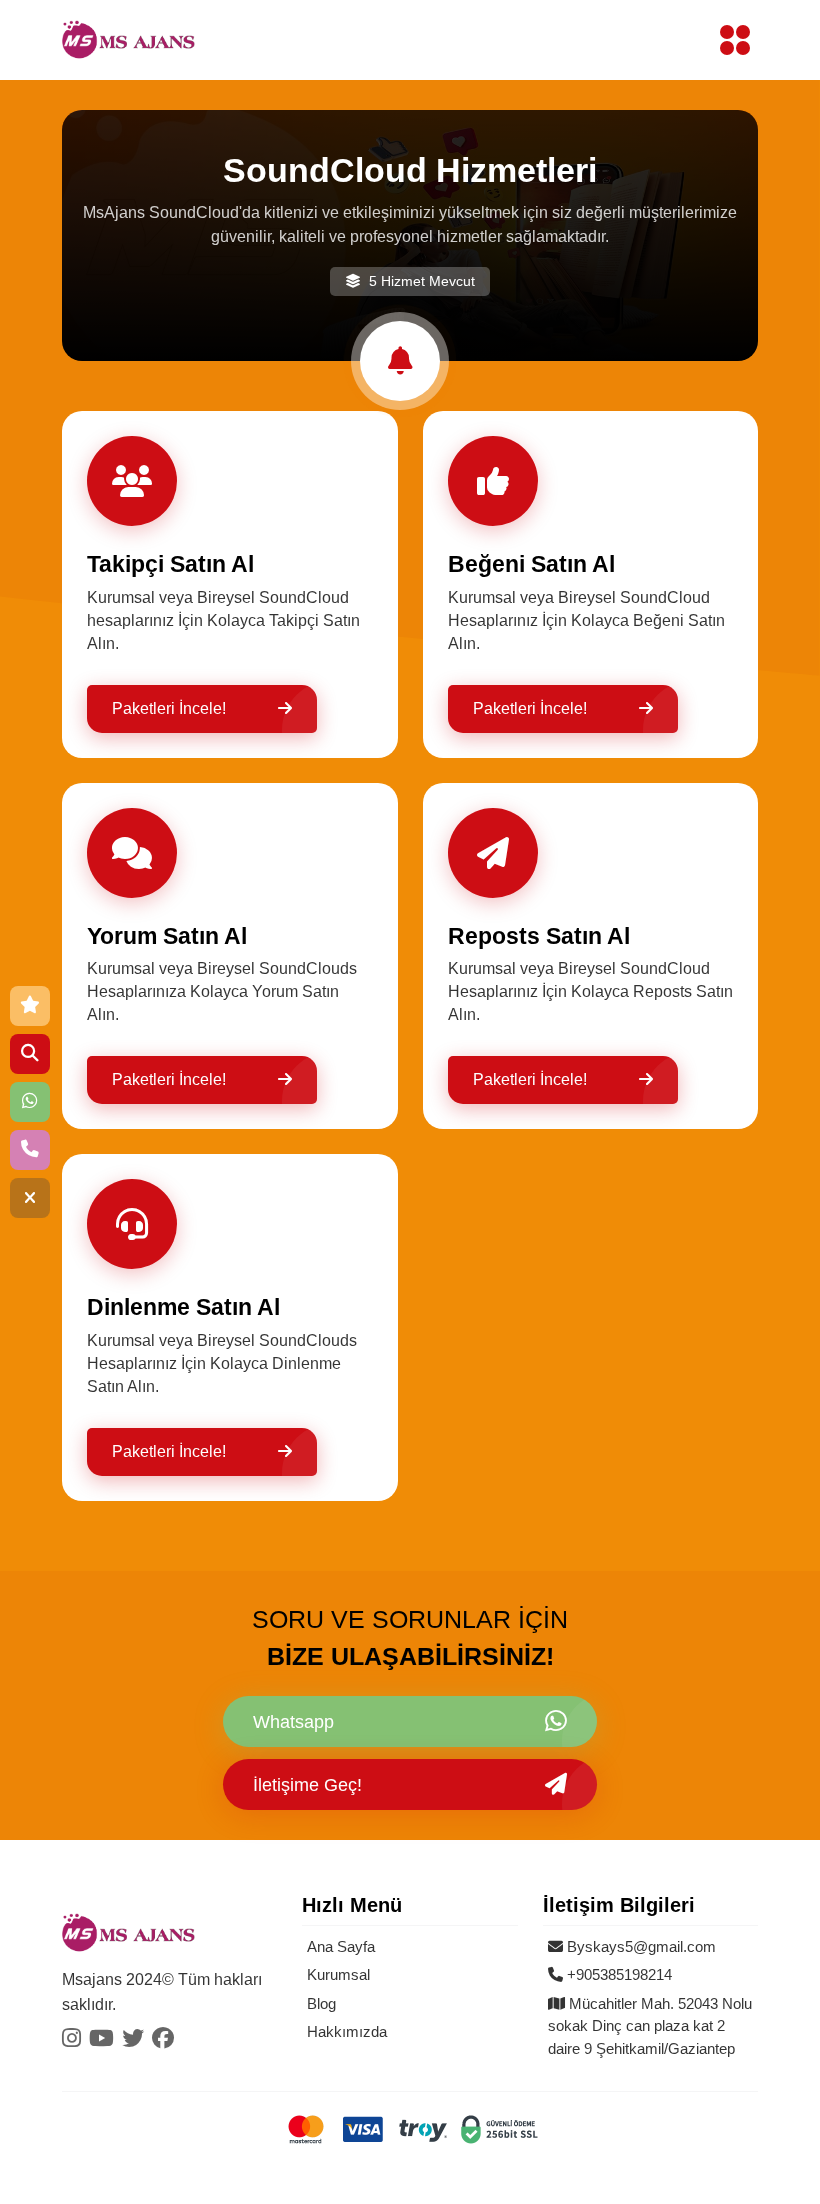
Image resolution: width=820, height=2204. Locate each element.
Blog (321, 2003)
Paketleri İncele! (169, 708)
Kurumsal (338, 1974)
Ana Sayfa (341, 1946)
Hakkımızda (347, 2031)
